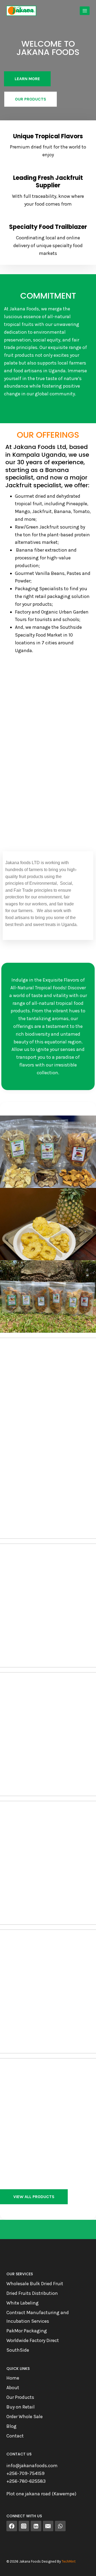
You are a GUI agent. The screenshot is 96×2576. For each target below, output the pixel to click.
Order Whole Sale (25, 2417)
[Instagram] (24, 2526)
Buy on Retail (21, 2407)
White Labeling (23, 2303)
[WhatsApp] (60, 2526)
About (13, 2388)
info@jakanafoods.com (32, 2466)
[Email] (48, 2526)
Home (13, 2378)
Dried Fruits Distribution (32, 2293)
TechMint (69, 2561)
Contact (15, 2436)
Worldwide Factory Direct (33, 2340)
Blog (11, 2426)
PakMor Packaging (27, 2331)
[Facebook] (12, 2526)
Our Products (20, 2397)
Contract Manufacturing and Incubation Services (38, 2317)
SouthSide (18, 2350)
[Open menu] (85, 11)
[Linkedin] (36, 2526)
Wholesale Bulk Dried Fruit (35, 2284)
